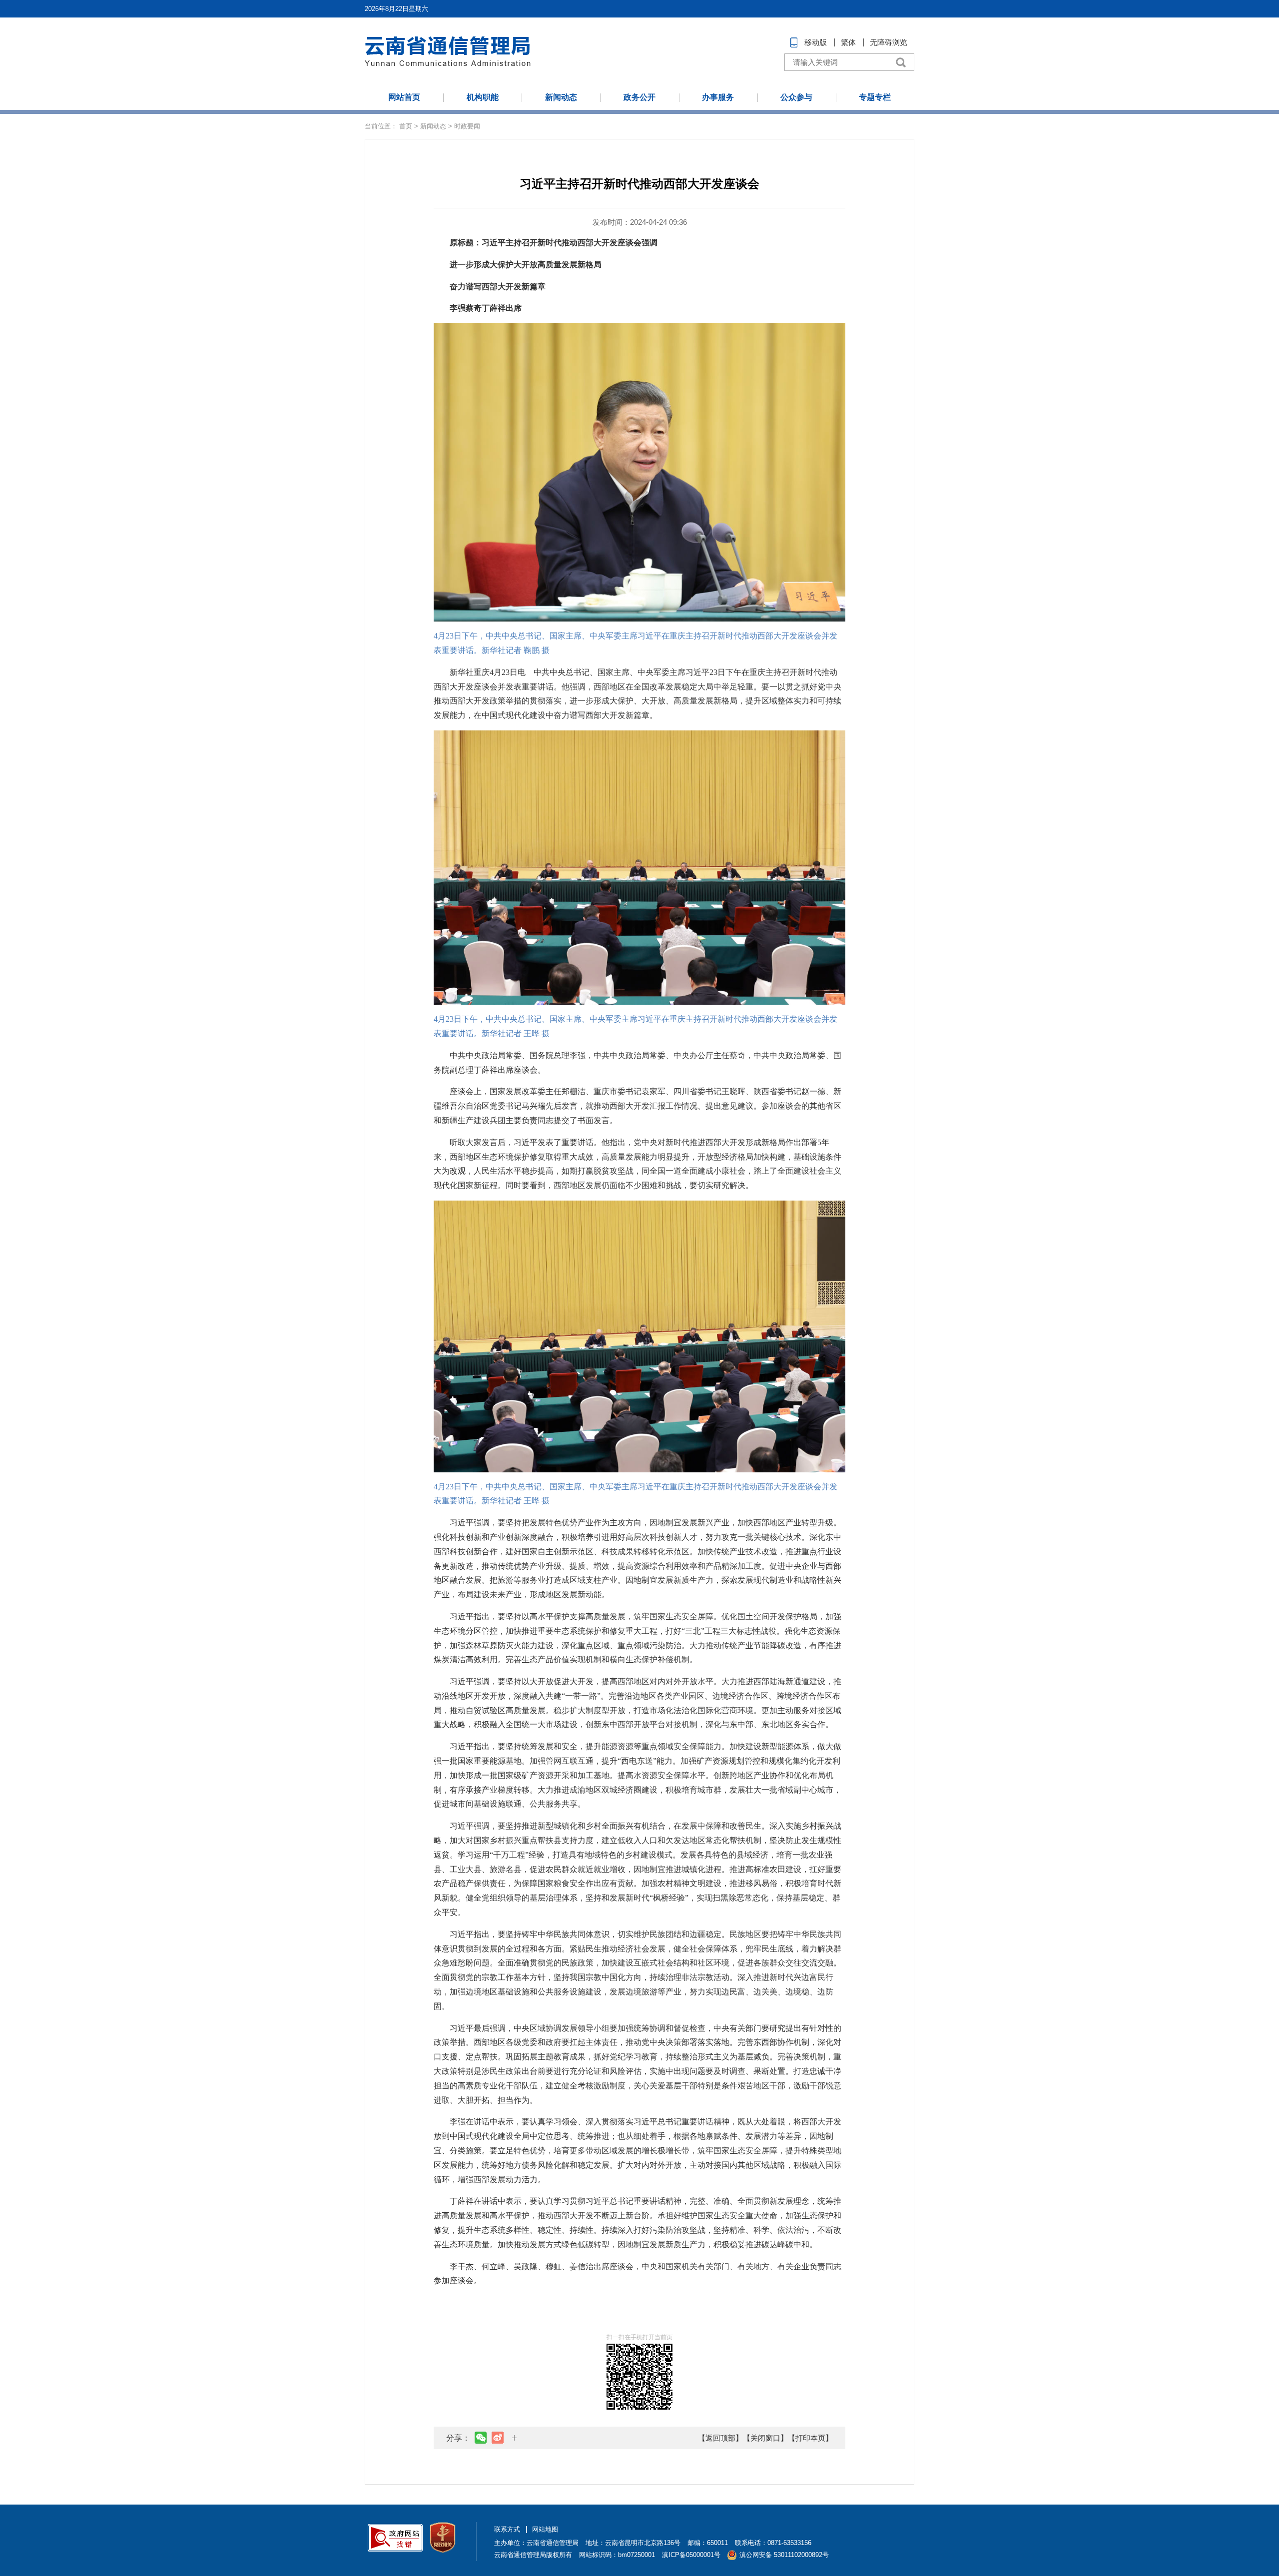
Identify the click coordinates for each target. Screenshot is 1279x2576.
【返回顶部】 (720, 2438)
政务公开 (639, 97)
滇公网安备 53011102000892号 (784, 2555)
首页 (406, 126)
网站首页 (404, 97)
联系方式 (507, 2529)
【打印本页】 (810, 2438)
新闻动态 (561, 97)
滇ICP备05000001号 (691, 2555)
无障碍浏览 (889, 42)
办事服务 (718, 97)
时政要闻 (467, 126)
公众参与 (796, 97)
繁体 (848, 42)
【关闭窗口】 (765, 2438)
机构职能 (483, 97)
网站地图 (545, 2529)
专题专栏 (875, 97)
